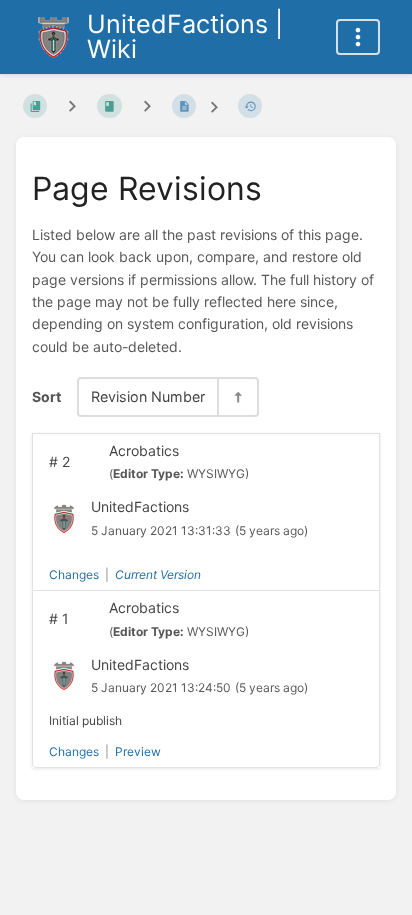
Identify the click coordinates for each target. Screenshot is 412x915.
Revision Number (148, 396)
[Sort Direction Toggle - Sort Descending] (237, 396)
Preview (138, 751)
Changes (74, 574)
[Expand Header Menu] (358, 37)
